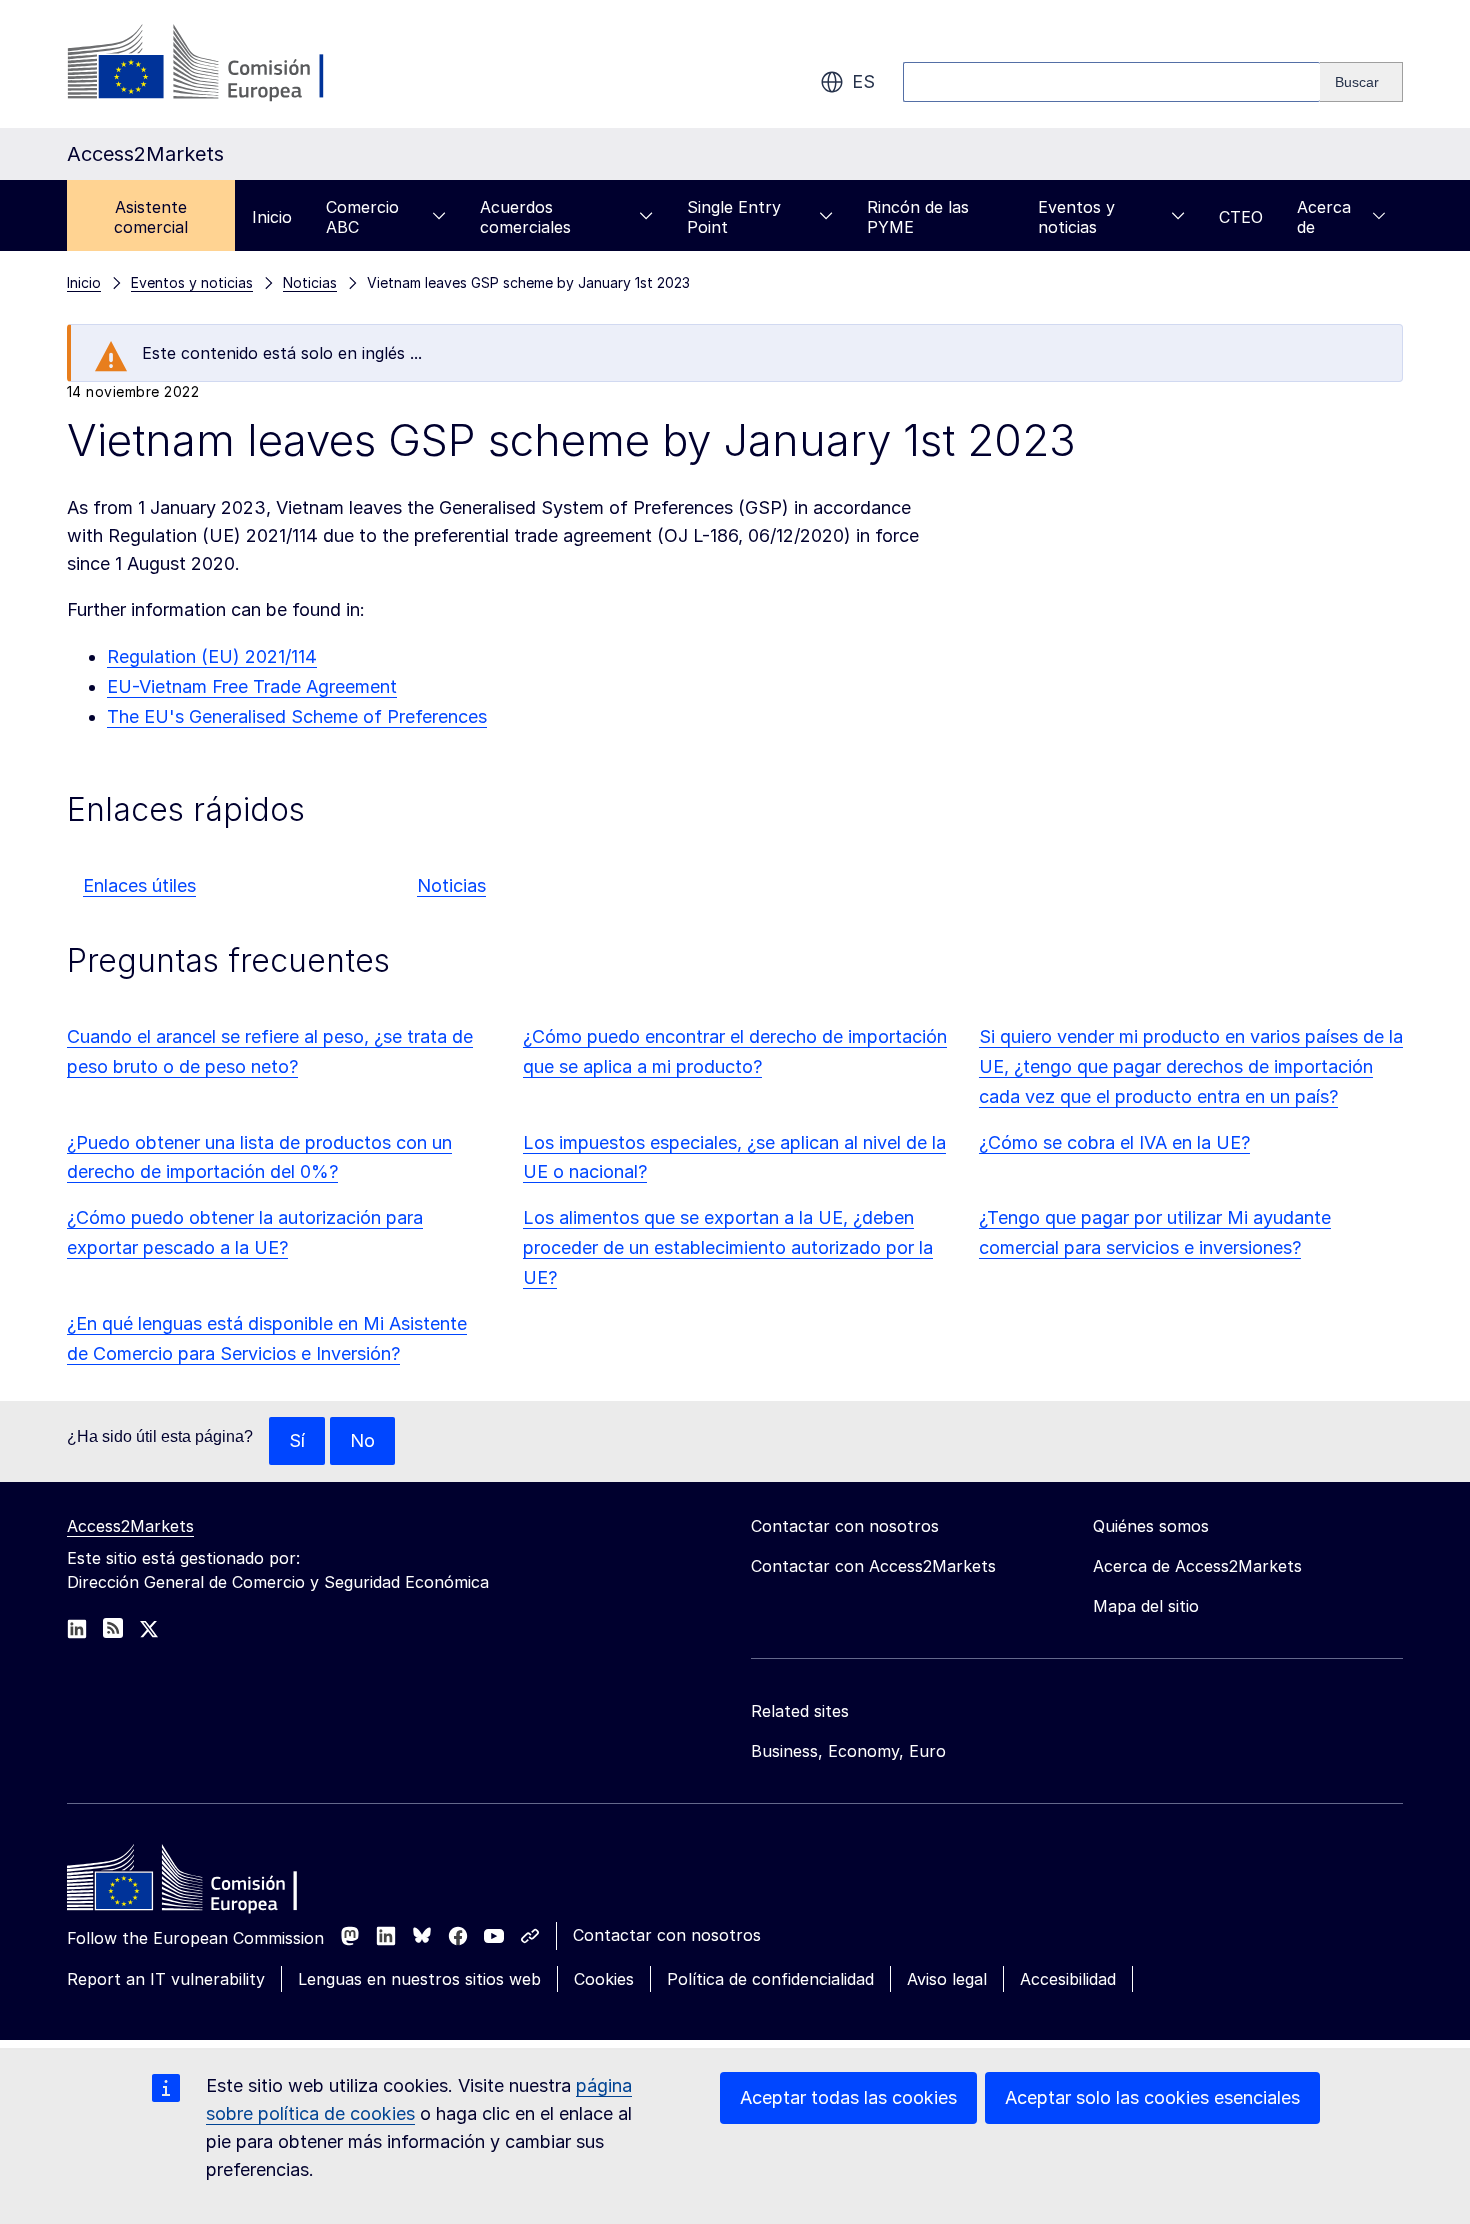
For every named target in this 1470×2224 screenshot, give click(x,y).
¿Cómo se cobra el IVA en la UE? (1114, 1142)
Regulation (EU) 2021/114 (212, 656)
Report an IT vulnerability (166, 1979)
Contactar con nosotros (667, 1935)
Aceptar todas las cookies (848, 2097)
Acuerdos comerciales (525, 217)
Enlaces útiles (139, 885)
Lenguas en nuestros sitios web (419, 1979)
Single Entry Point (734, 217)
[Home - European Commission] (212, 1883)
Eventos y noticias (1076, 217)
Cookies (604, 1979)
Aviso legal (947, 1979)
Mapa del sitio (1146, 1606)
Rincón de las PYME (918, 217)
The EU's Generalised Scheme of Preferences (297, 716)
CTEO (1241, 217)
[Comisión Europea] (228, 64)
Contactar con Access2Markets (873, 1566)
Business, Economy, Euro (848, 1751)
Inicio (272, 217)
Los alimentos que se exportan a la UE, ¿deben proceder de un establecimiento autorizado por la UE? (728, 1247)
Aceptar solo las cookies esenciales (1152, 2097)
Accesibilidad (1068, 1979)
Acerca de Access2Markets (1197, 1566)
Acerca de (1324, 217)
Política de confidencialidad (770, 1979)
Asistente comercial (151, 217)
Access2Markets (130, 1526)
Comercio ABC (362, 217)
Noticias (451, 885)
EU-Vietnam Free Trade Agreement (252, 686)
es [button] (863, 81)
